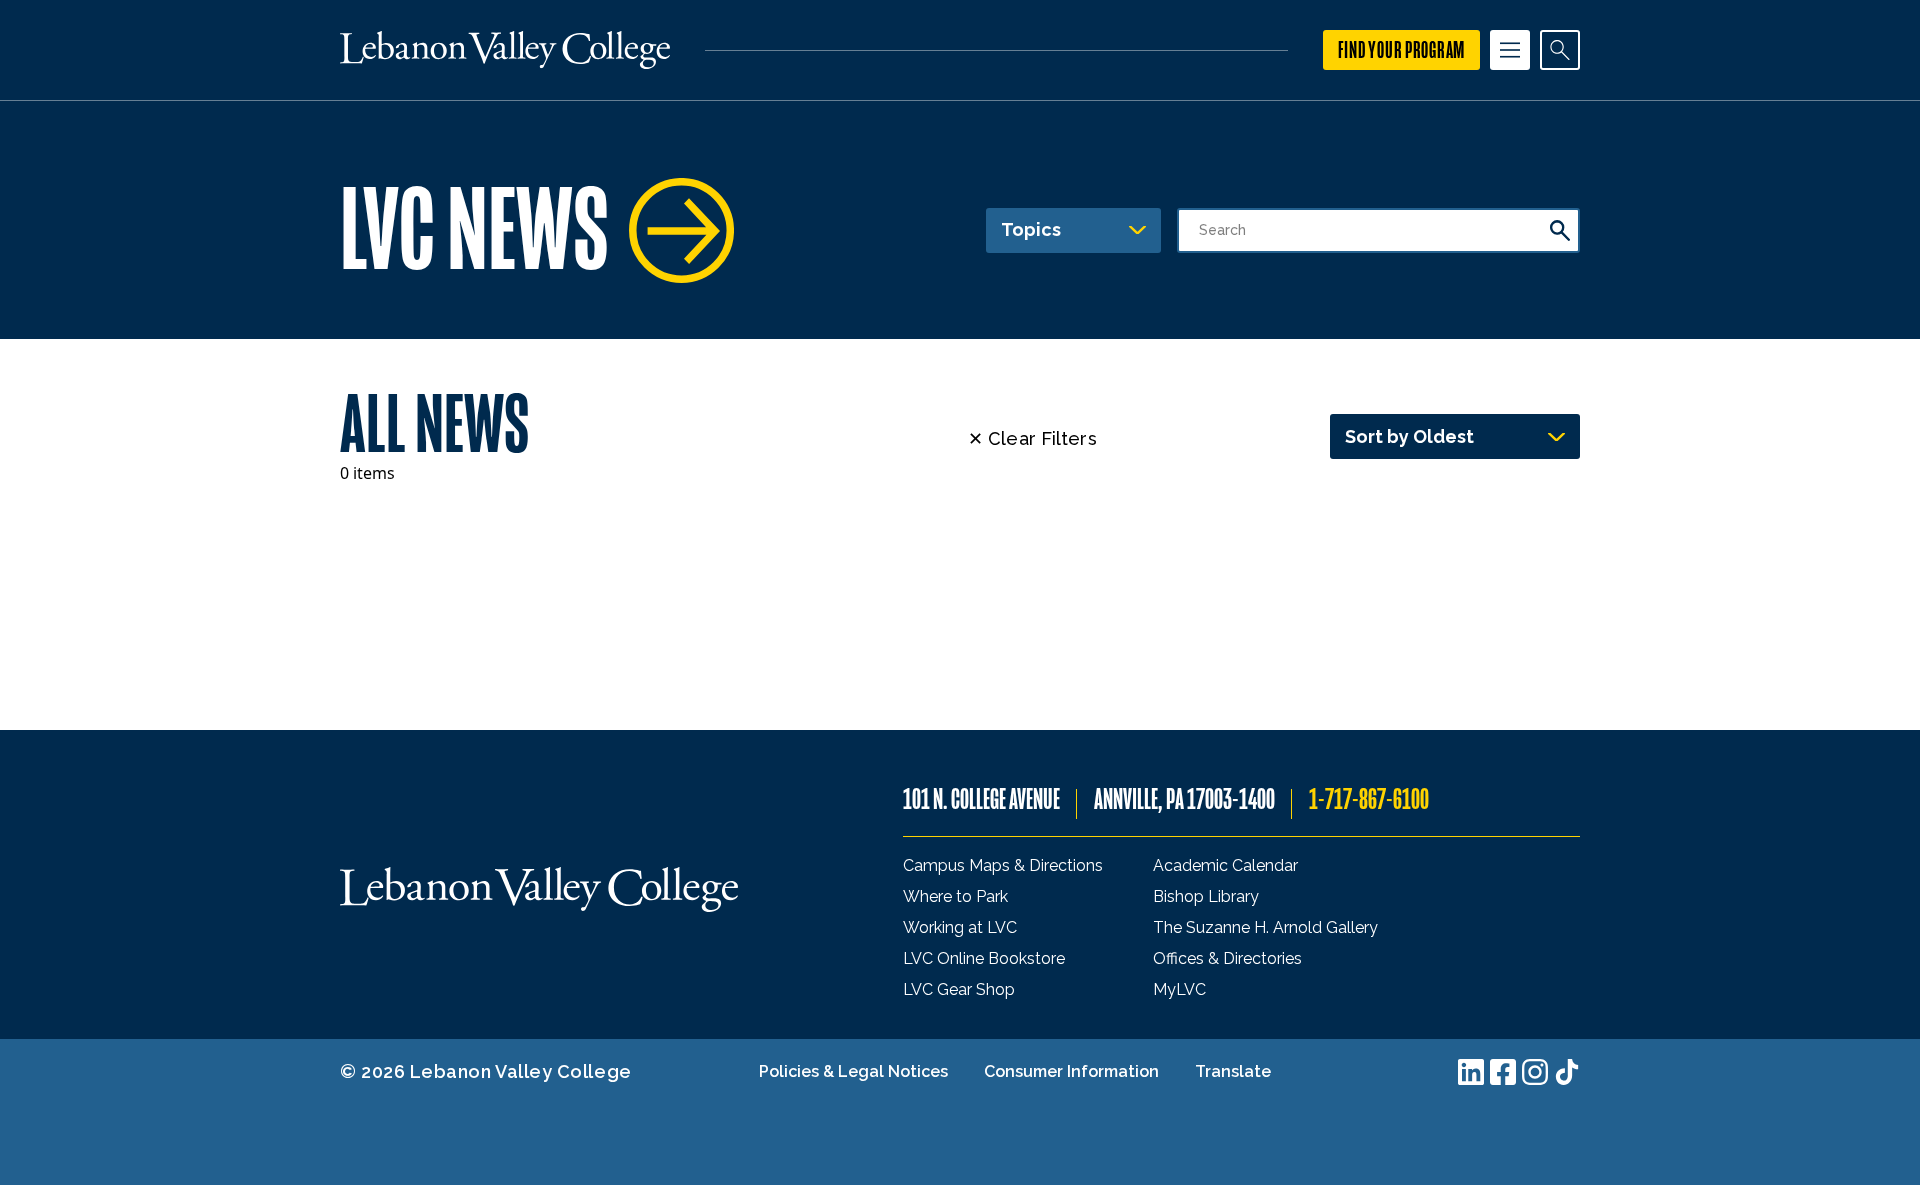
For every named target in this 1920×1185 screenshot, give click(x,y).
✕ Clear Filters (1032, 438)
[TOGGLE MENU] (1510, 50)
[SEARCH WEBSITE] (1560, 50)
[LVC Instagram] (1535, 1072)
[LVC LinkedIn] (1471, 1072)
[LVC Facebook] (1503, 1072)
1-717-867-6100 (1369, 799)
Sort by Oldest (1409, 436)
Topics (1031, 229)
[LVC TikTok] (1567, 1072)
